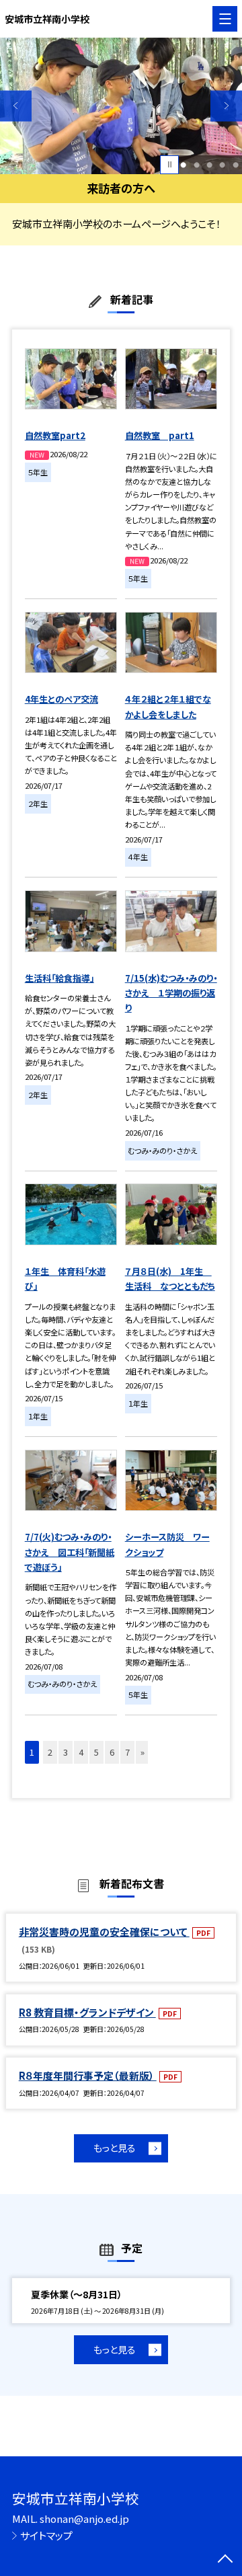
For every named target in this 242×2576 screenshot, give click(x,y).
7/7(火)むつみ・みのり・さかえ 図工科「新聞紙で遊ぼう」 (70, 1552)
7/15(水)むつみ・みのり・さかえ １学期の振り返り (171, 993)
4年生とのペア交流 (62, 699)
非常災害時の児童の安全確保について (104, 1931)
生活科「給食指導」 (59, 978)
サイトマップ (46, 2535)
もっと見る (115, 2148)
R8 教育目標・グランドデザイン (87, 2012)
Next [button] (226, 106)
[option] (121, 106)
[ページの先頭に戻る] (225, 2560)
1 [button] (183, 164)
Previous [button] (16, 106)
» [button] (143, 1752)
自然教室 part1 (160, 435)
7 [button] (127, 1752)
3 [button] (209, 164)
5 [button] (236, 164)
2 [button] (197, 164)
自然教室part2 (55, 435)
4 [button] (222, 164)
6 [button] (112, 1752)
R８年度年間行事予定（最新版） (88, 2075)
